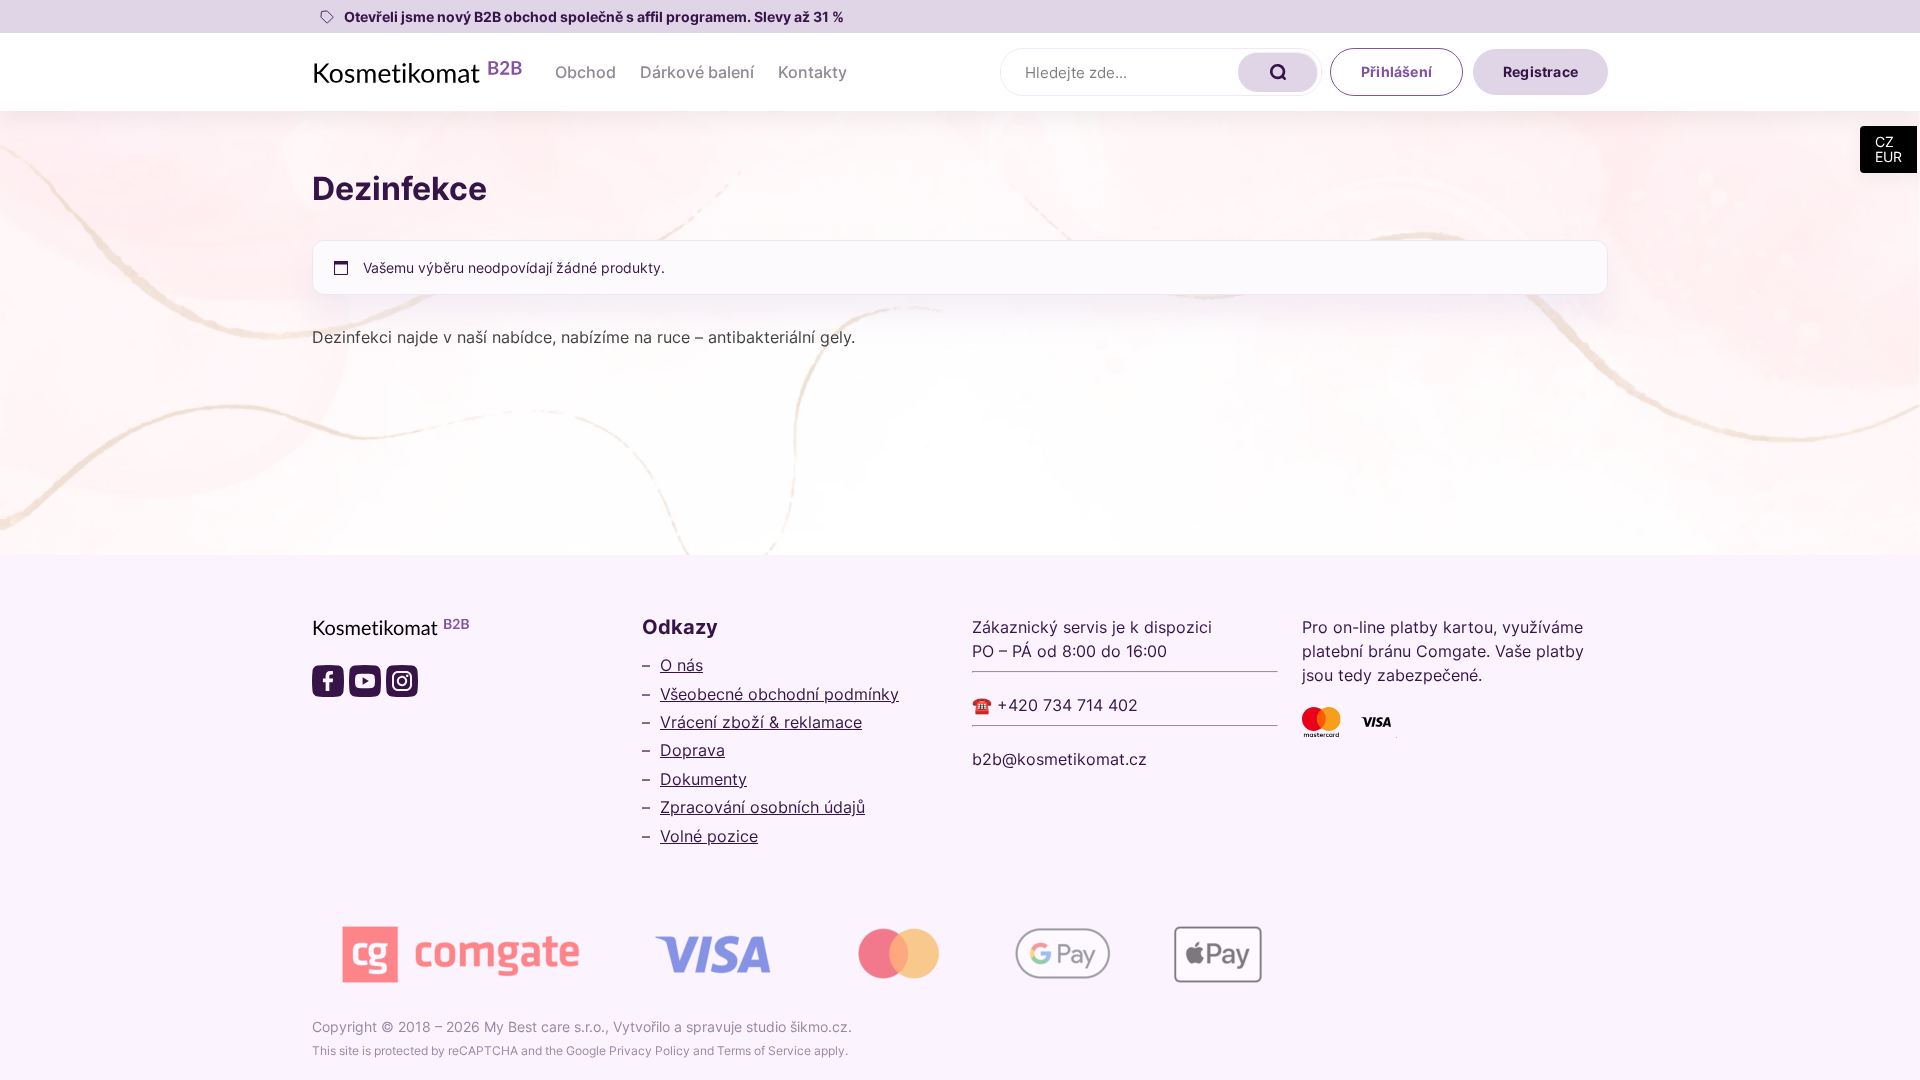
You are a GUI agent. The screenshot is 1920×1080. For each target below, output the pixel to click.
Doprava (692, 750)
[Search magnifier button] (1278, 72)
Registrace (1540, 71)
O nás (681, 665)
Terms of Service (764, 1050)
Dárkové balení (697, 72)
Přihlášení (1396, 71)
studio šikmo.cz (797, 1026)
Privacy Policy (649, 1050)
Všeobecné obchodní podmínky (779, 694)
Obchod (585, 72)
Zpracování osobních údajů (762, 807)
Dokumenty (703, 779)
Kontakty (812, 72)
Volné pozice (709, 836)
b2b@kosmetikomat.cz (1059, 759)
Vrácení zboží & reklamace (761, 722)
